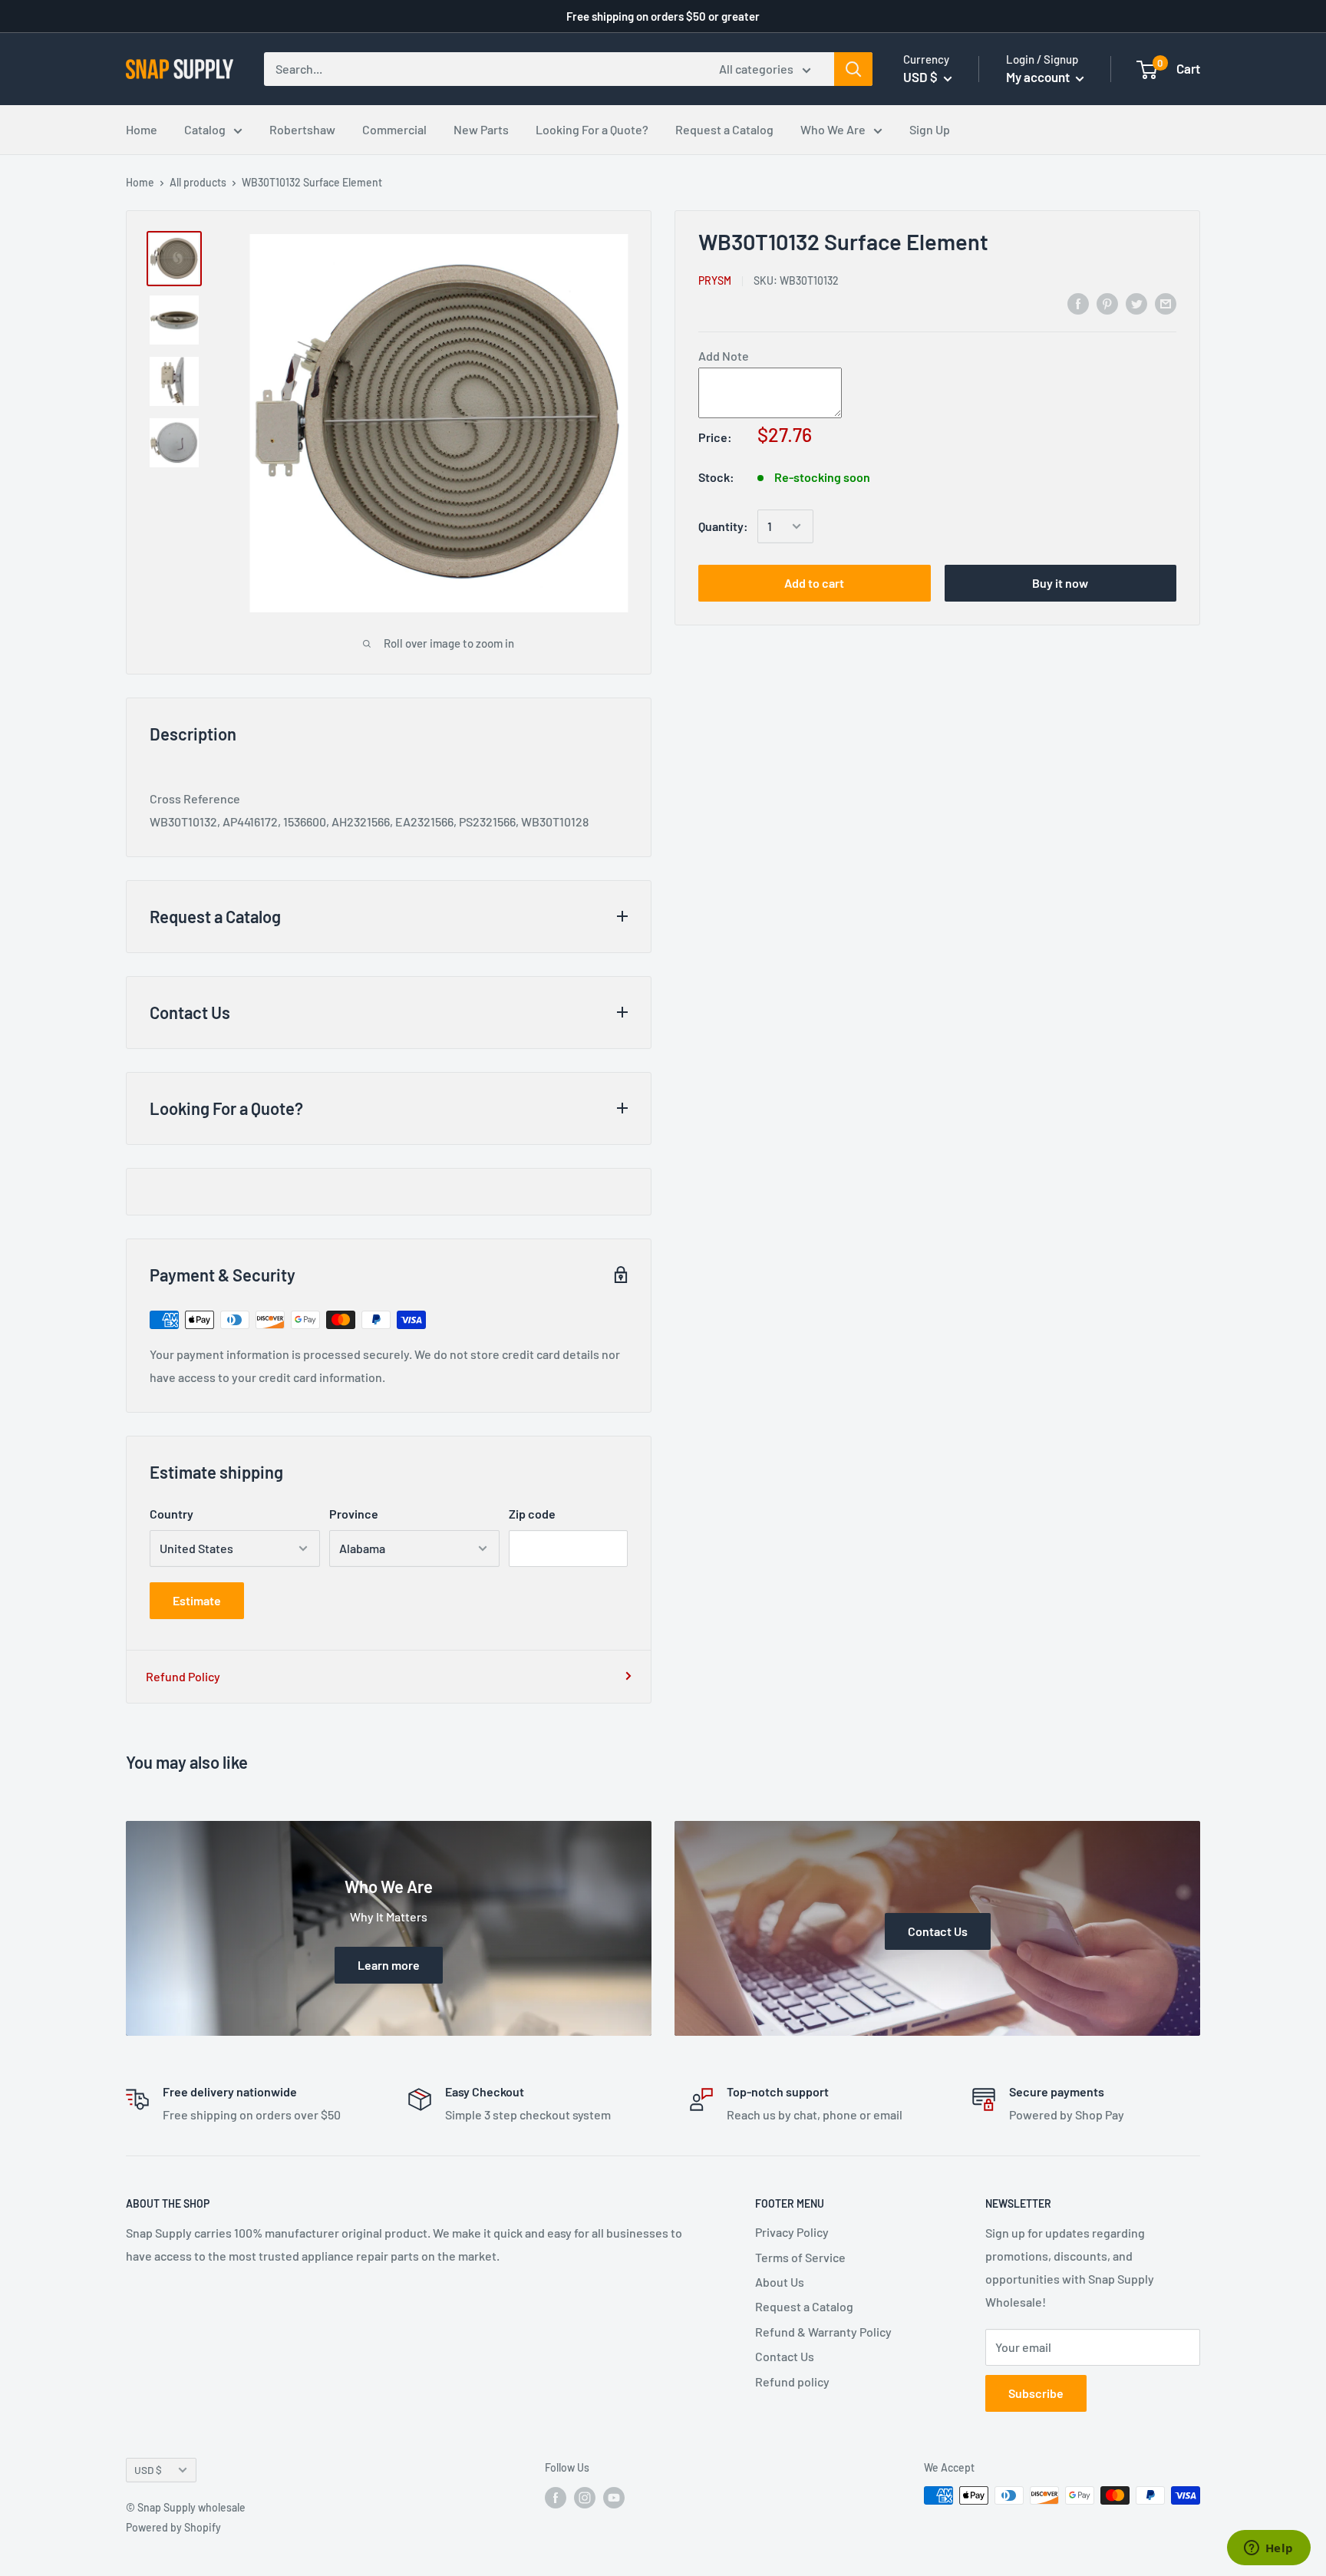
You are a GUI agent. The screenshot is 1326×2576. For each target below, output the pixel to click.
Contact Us (785, 2356)
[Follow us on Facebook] (556, 2497)
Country (172, 1514)
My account (1039, 77)
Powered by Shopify (173, 2527)
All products (198, 182)
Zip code (532, 1514)
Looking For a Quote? (592, 129)
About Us (780, 2282)
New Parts (481, 129)
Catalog (205, 129)
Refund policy (792, 2381)
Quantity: (723, 526)
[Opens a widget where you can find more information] (1268, 2549)
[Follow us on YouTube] (614, 2497)
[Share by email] (1166, 303)
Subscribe (1036, 2393)
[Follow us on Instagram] (585, 2497)
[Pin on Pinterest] (1107, 303)
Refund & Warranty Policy (823, 2332)
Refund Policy (183, 1676)
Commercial (394, 129)
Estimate (197, 1600)
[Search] (853, 69)
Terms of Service (800, 2257)
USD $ (148, 2470)
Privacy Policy (792, 2232)
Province (354, 1514)
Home (142, 129)
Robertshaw (302, 129)
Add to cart (814, 583)
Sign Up (930, 129)
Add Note (724, 356)
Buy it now (1060, 583)
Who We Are (833, 129)
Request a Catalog (724, 129)
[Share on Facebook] (1078, 303)
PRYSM (715, 280)
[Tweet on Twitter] (1136, 303)
